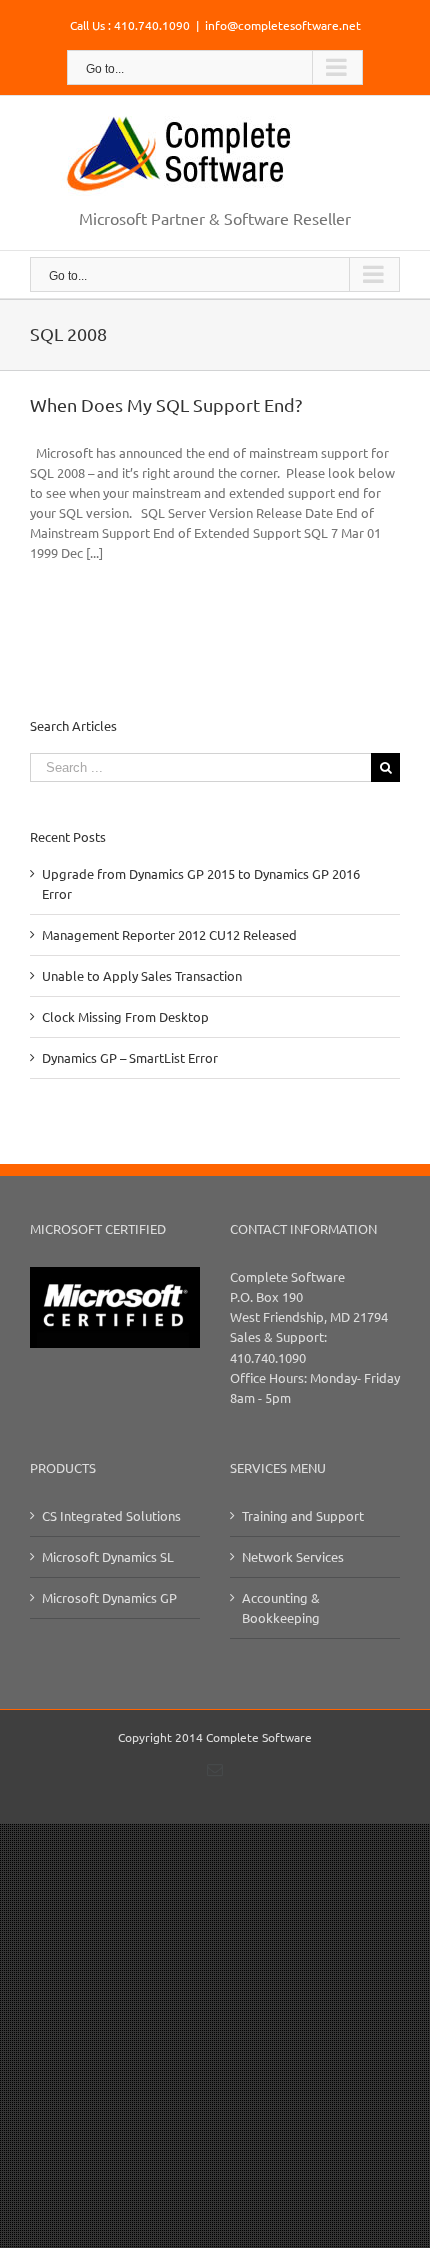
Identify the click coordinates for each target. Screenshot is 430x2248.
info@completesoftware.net (283, 25)
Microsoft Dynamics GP (109, 1597)
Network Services (293, 1556)
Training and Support (303, 1515)
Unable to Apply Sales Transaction (142, 975)
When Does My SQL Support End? (166, 404)
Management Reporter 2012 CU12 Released (169, 934)
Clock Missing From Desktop (125, 1016)
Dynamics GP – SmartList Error (130, 1057)
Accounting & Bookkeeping (281, 1607)
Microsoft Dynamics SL (108, 1556)
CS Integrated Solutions (111, 1515)
